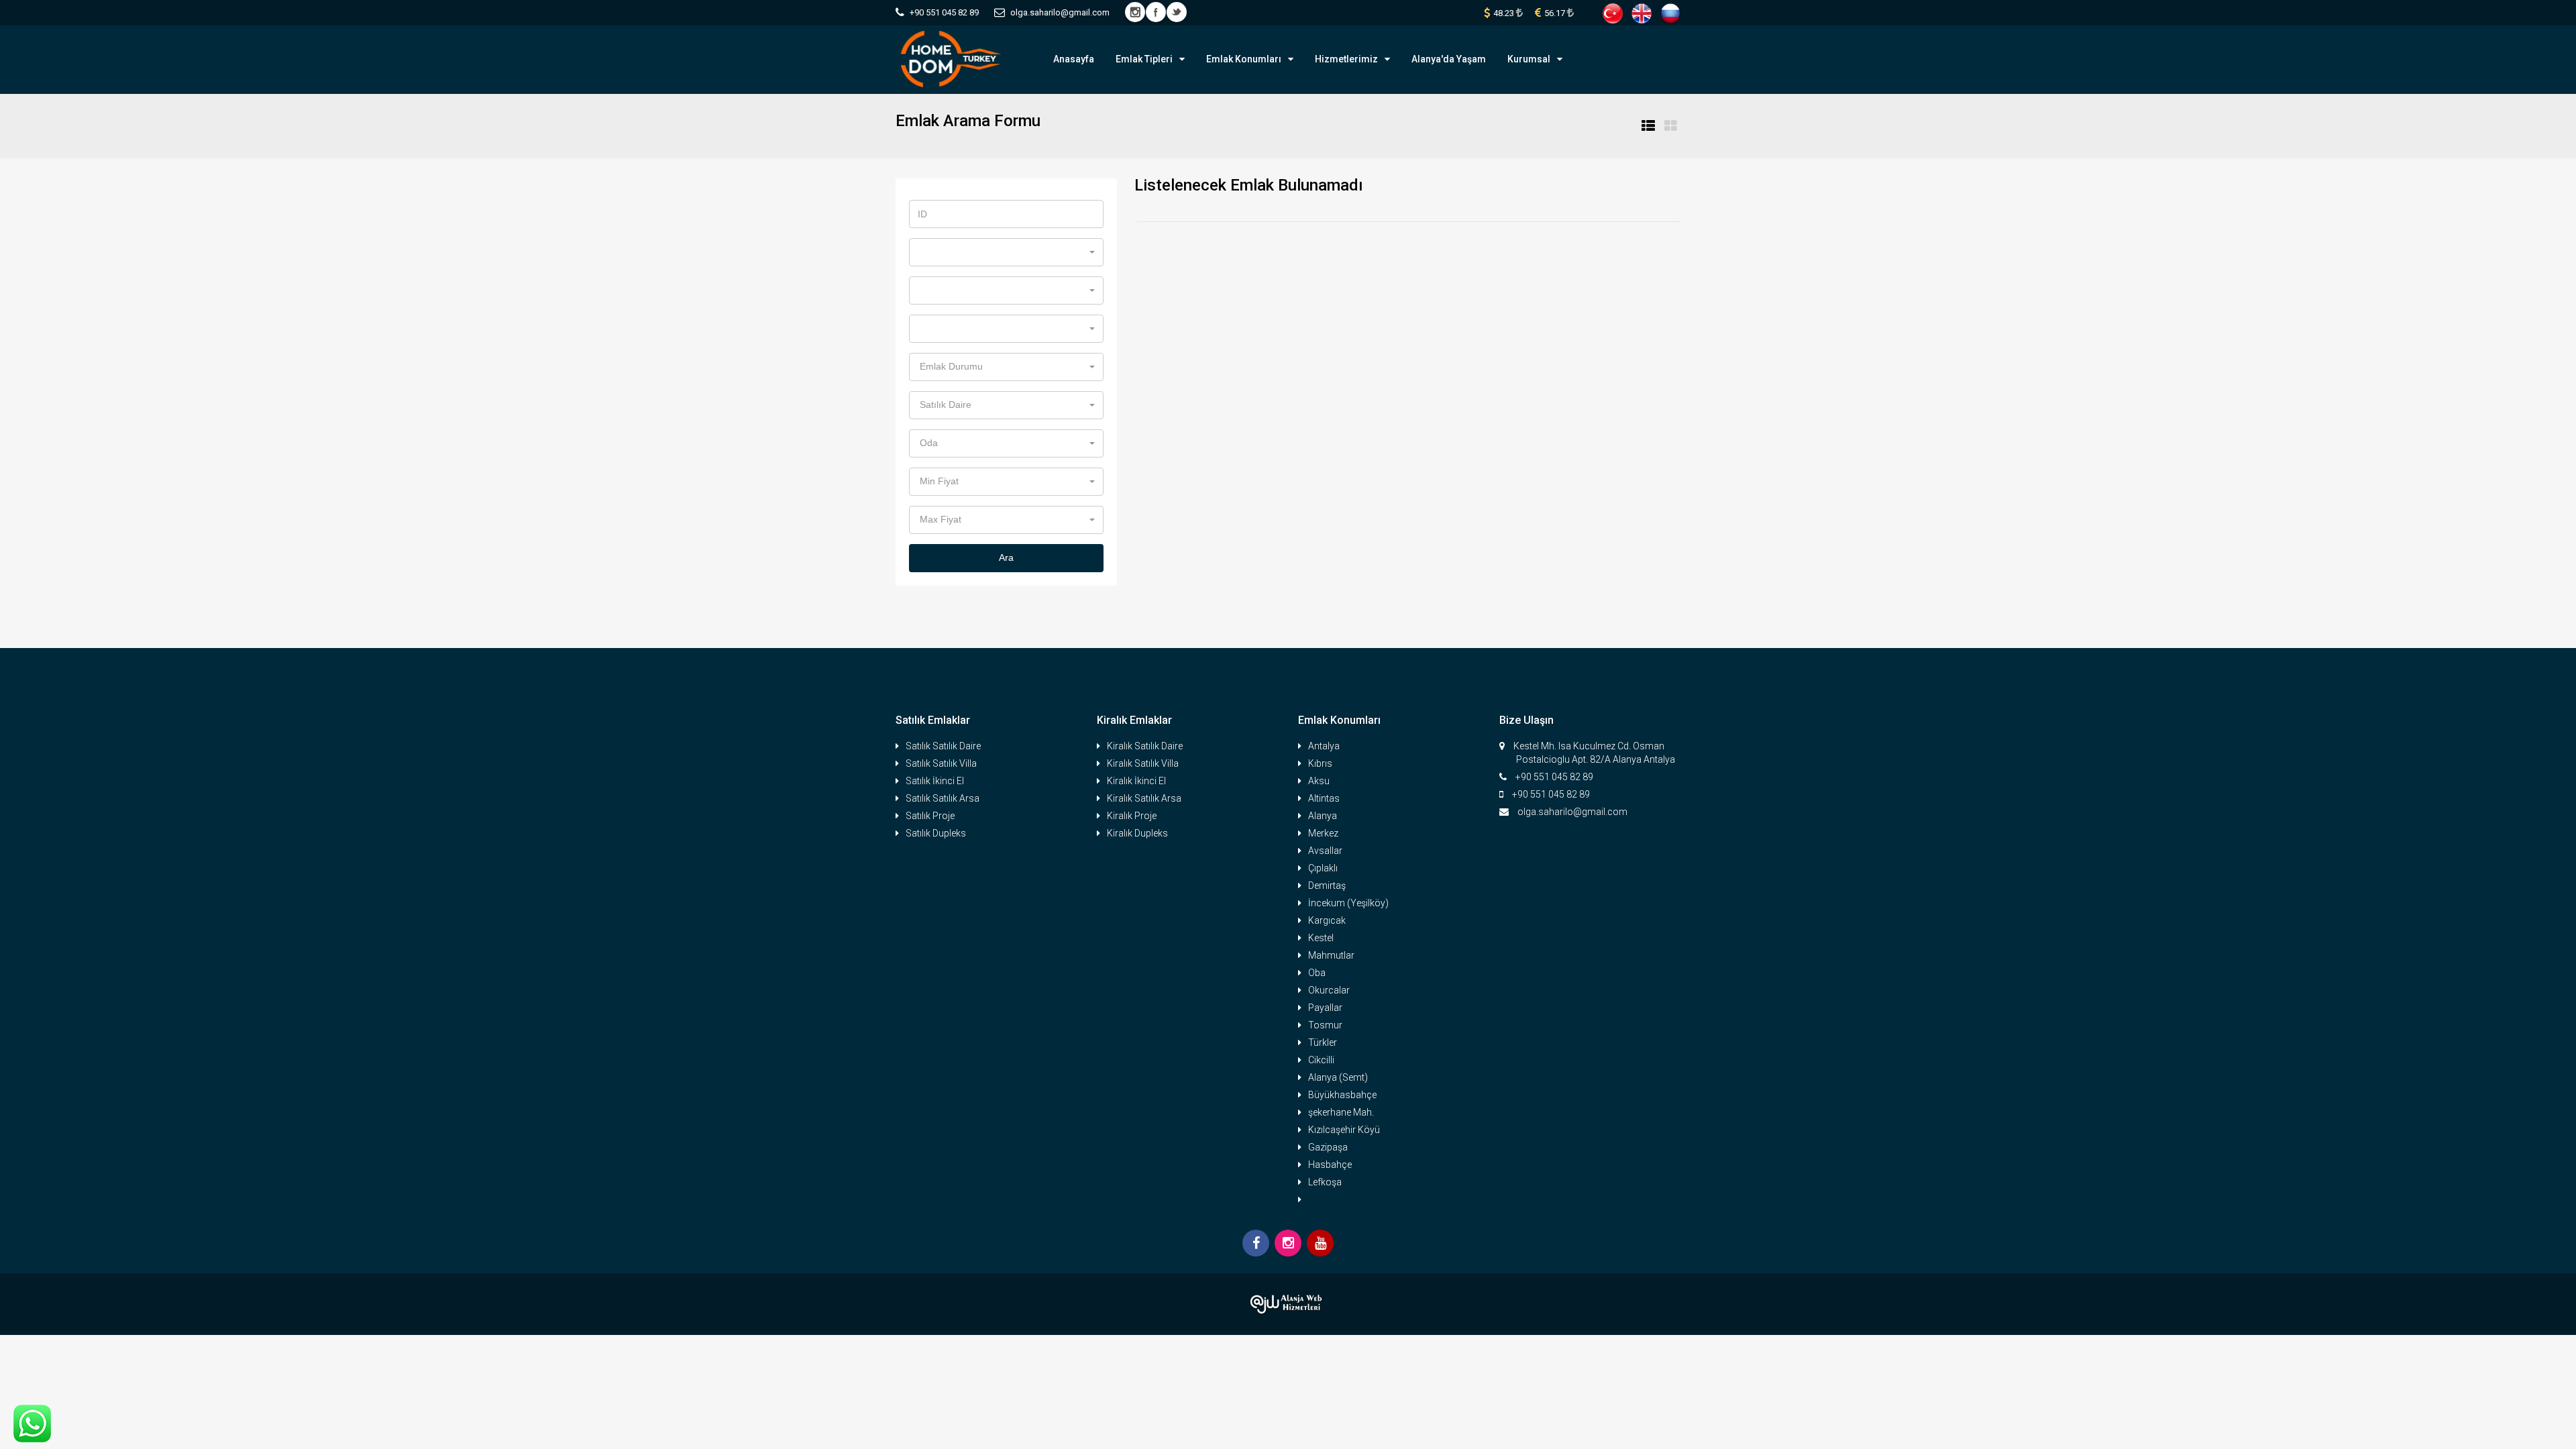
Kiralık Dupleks (1137, 833)
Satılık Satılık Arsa (943, 798)
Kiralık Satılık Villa (1143, 763)
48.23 (1505, 13)
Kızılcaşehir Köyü (1344, 1130)
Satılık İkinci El (935, 781)
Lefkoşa (1325, 1182)
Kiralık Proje (1132, 816)
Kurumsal (1529, 59)
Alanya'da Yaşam (1449, 59)
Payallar (1325, 1008)
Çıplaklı (1323, 868)
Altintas (1324, 798)
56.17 (1556, 13)
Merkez (1323, 833)
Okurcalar (1329, 990)
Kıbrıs (1320, 763)
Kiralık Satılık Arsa (1144, 798)
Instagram (1135, 12)
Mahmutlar (1331, 955)
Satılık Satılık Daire (943, 746)
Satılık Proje (930, 816)
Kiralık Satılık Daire (1145, 746)
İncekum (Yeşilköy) (1348, 903)
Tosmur (1325, 1025)
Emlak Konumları (1244, 59)
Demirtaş (1327, 885)
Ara (1006, 557)
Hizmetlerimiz (1346, 59)
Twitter (1177, 12)
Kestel (1321, 938)
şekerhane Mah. (1341, 1112)
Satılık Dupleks (936, 833)
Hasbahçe (1330, 1165)
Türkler (1323, 1042)
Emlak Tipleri (1144, 59)
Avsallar (1325, 851)
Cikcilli (1321, 1060)
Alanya (1323, 816)
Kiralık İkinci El (1136, 781)
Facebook (1156, 12)
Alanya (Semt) (1338, 1077)
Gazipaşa (1328, 1147)
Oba (1317, 973)
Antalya (1324, 746)
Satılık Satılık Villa (941, 763)
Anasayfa (1074, 59)
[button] (1006, 252)
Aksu (1319, 781)
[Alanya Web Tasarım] (1288, 1304)
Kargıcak (1327, 920)
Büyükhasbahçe (1342, 1095)
